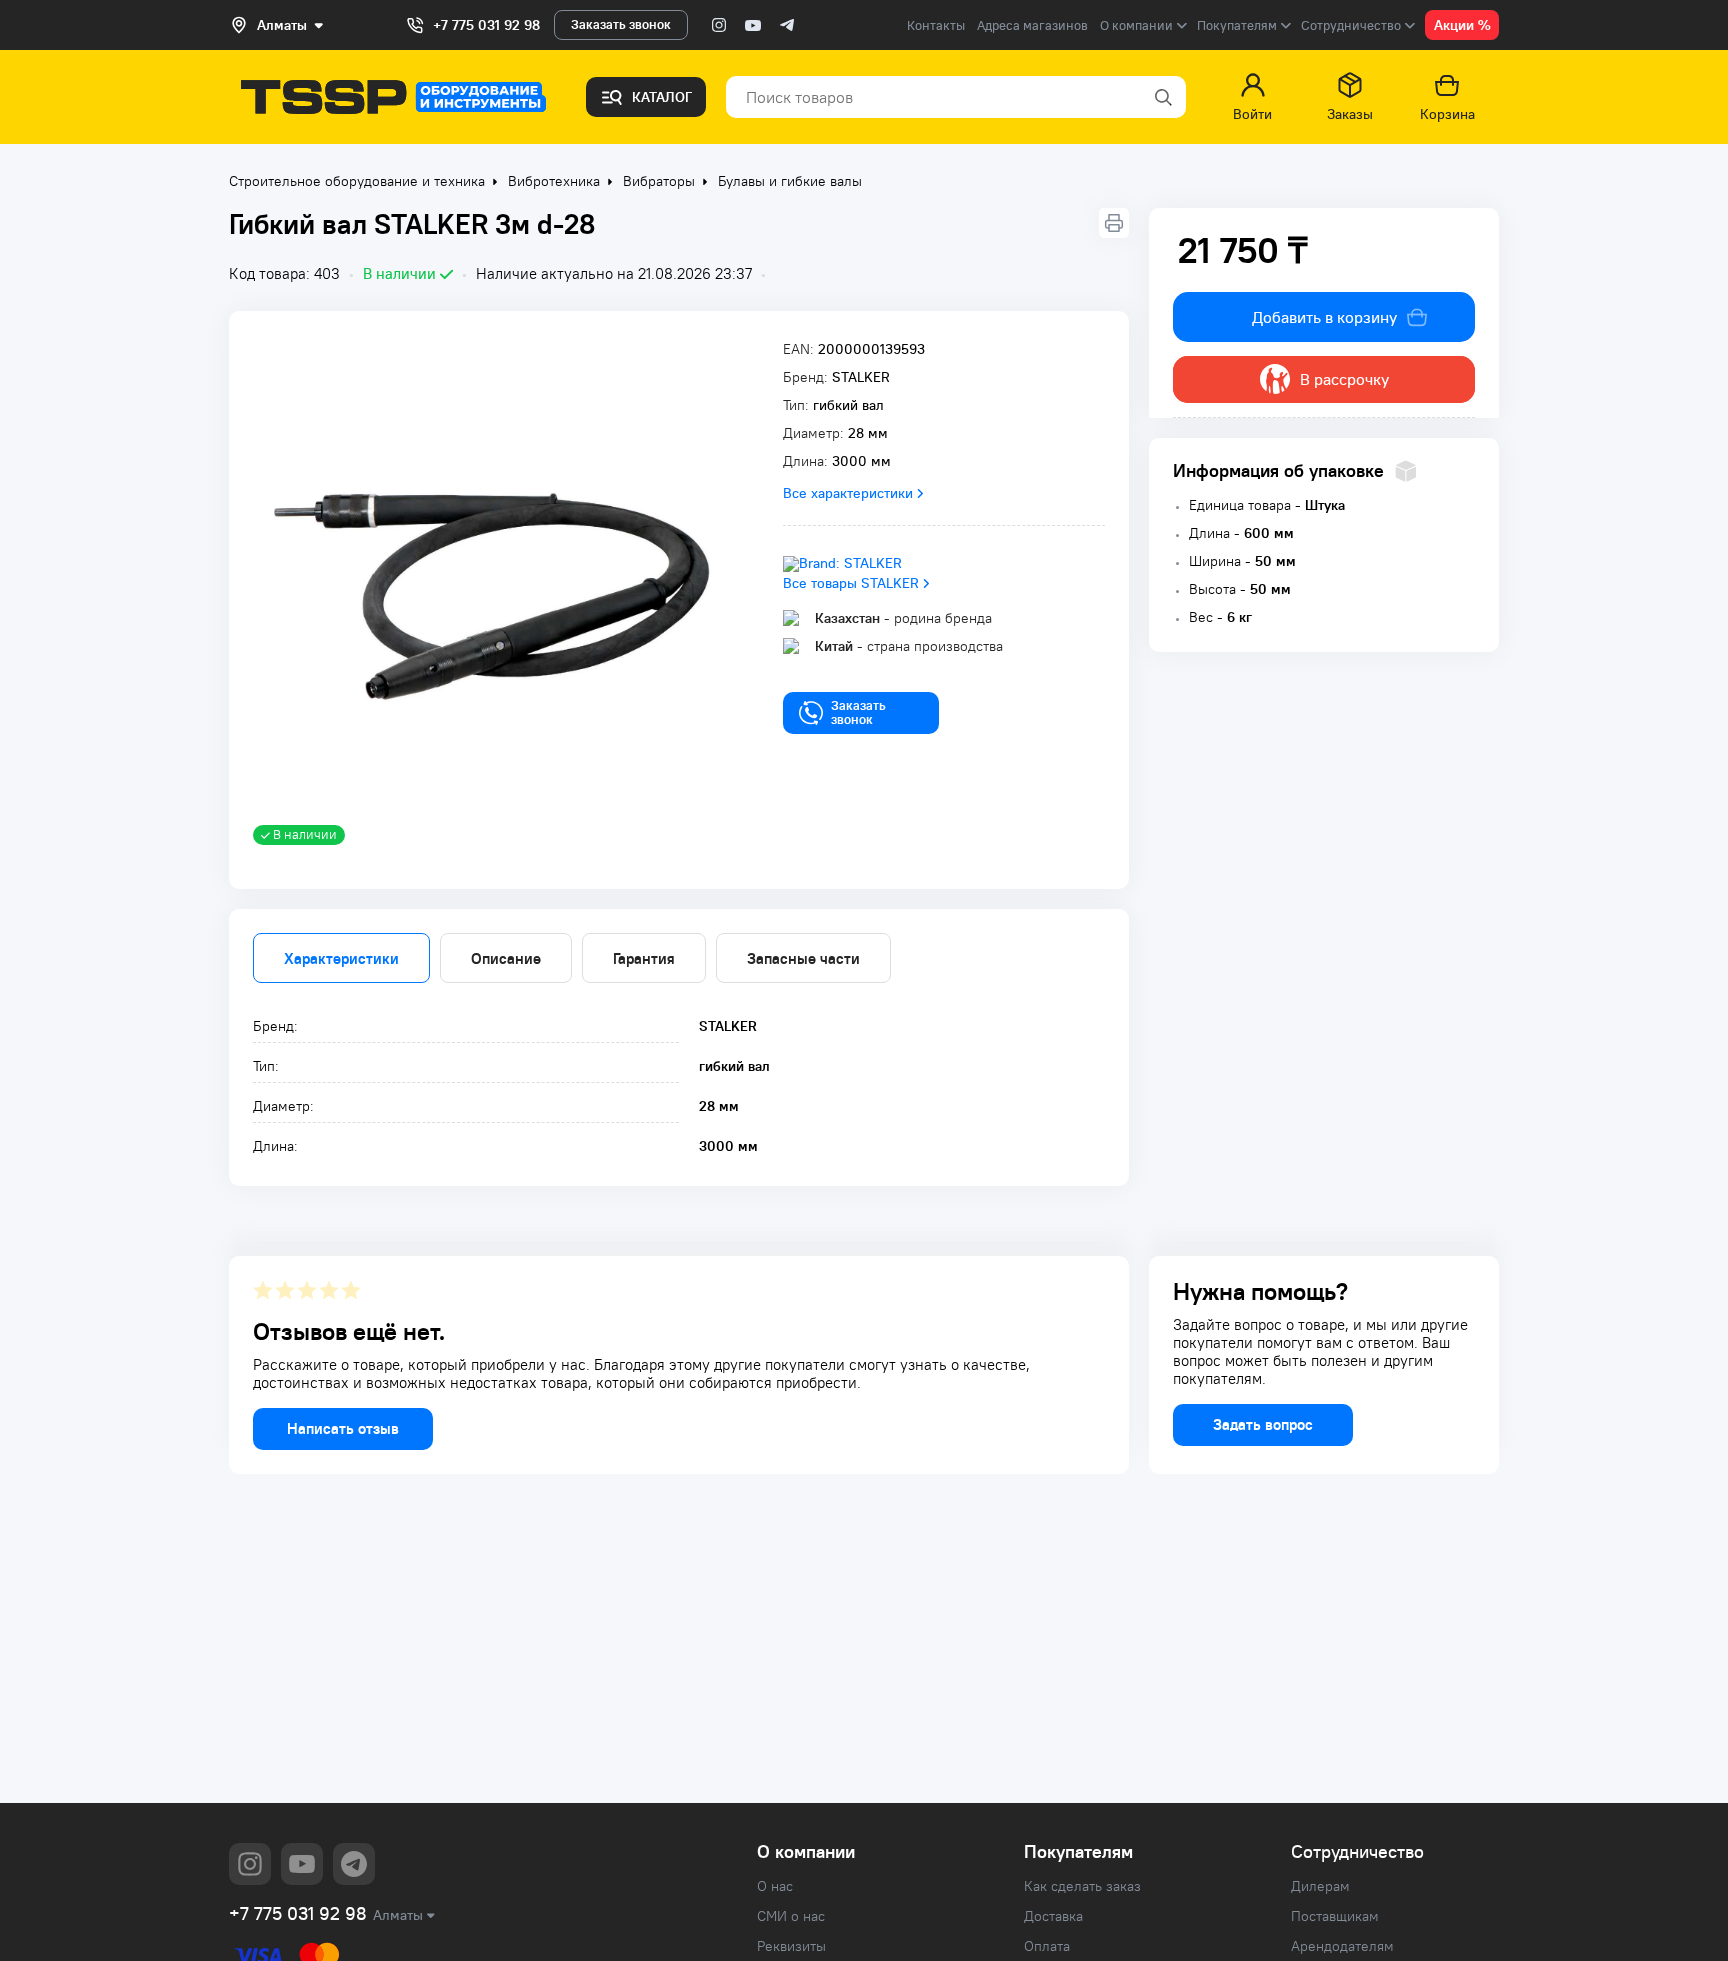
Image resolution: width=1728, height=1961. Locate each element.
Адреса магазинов (1032, 25)
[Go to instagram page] (719, 25)
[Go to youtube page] (753, 25)
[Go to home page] (393, 97)
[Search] (1162, 97)
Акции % (1462, 25)
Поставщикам (1335, 1916)
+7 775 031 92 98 (486, 25)
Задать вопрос (1263, 1424)
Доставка (1053, 1916)
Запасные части (803, 958)
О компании (806, 1852)
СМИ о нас (791, 1916)
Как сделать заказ (1082, 1886)
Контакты (936, 25)
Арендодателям (1342, 1946)
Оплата (1047, 1946)
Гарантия (644, 958)
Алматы (398, 1915)
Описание (506, 958)
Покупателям (1078, 1852)
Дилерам (1320, 1886)
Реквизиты (791, 1946)
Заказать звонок (621, 24)
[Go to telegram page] (787, 25)
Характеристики (341, 958)
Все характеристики (848, 493)
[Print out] (1114, 223)
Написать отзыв (343, 1428)
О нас (775, 1886)
